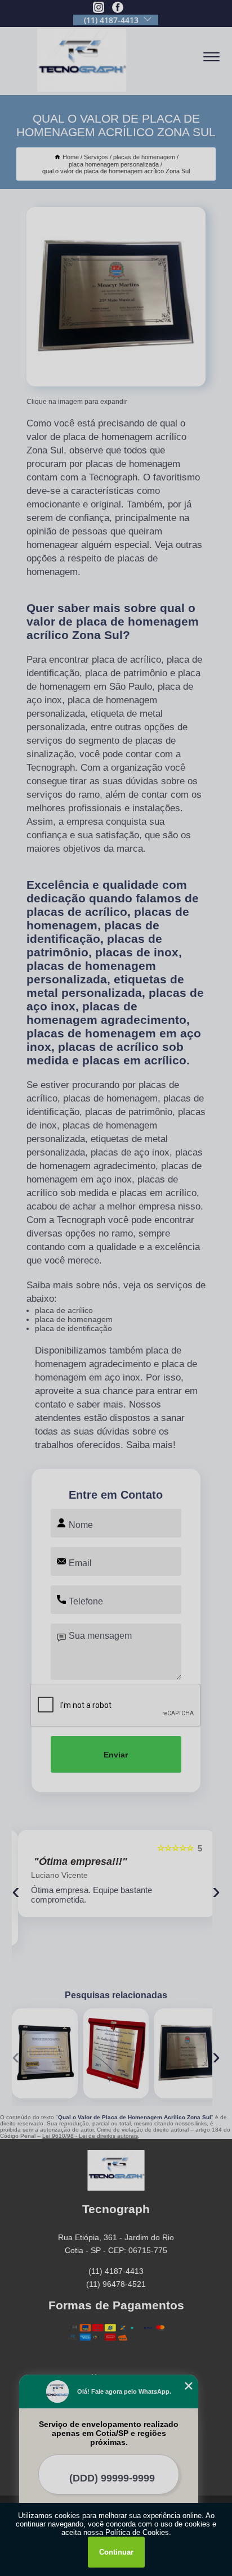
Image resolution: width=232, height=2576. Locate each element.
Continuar (116, 2552)
